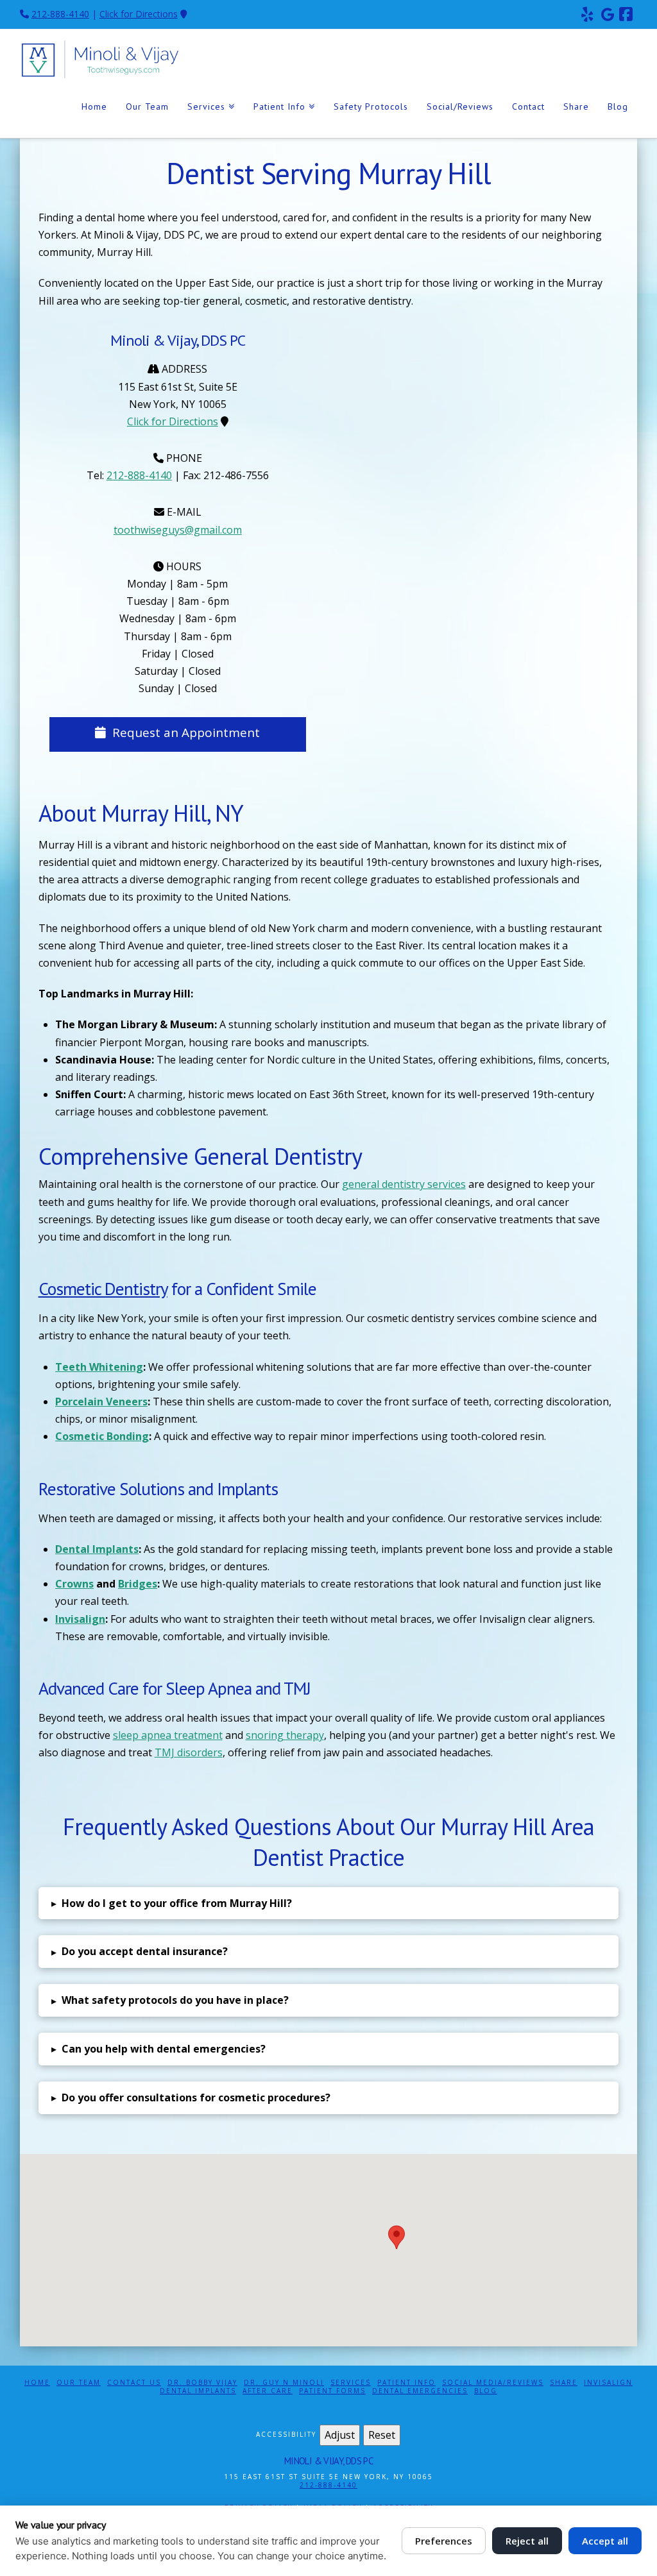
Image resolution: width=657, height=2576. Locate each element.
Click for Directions (139, 14)
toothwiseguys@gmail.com (178, 530)
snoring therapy (285, 1735)
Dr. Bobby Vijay (202, 2383)
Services (351, 2383)
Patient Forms (332, 2391)
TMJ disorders (189, 1752)
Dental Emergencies (420, 2391)
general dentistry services (404, 1184)
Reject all (527, 2541)
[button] (329, 1903)
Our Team (79, 2383)
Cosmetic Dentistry (103, 1289)
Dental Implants (198, 2391)
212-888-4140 (60, 14)
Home (37, 2383)
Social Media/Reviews (493, 2383)
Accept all (605, 2541)
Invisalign (608, 2383)
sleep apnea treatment (168, 1735)
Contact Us (134, 2383)
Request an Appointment (186, 733)
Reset (382, 2435)
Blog (486, 2391)
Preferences (444, 2541)
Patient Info (406, 2383)
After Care (268, 2391)
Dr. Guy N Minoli (284, 2383)
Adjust (340, 2435)
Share (564, 2383)
